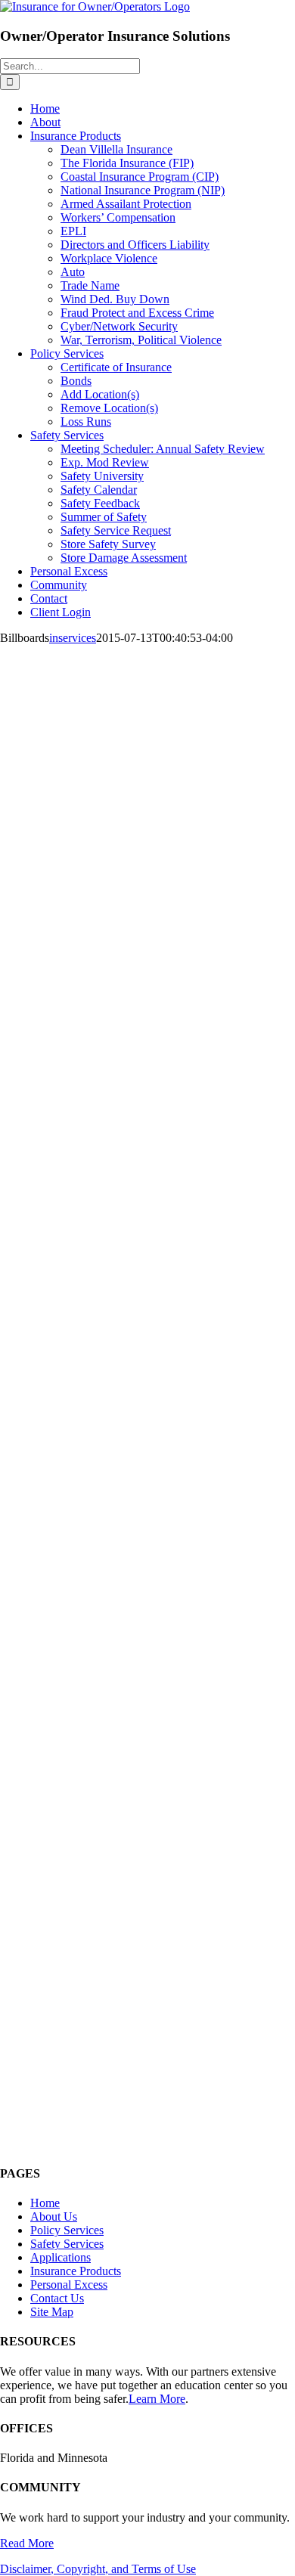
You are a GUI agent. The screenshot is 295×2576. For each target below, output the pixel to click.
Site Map (52, 2312)
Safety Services (67, 2244)
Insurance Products (76, 2271)
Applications (61, 2257)
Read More (27, 2543)
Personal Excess (69, 2285)
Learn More (157, 2399)
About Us (54, 2216)
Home (45, 2203)
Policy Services (67, 2230)
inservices (73, 638)
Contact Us (57, 2298)
